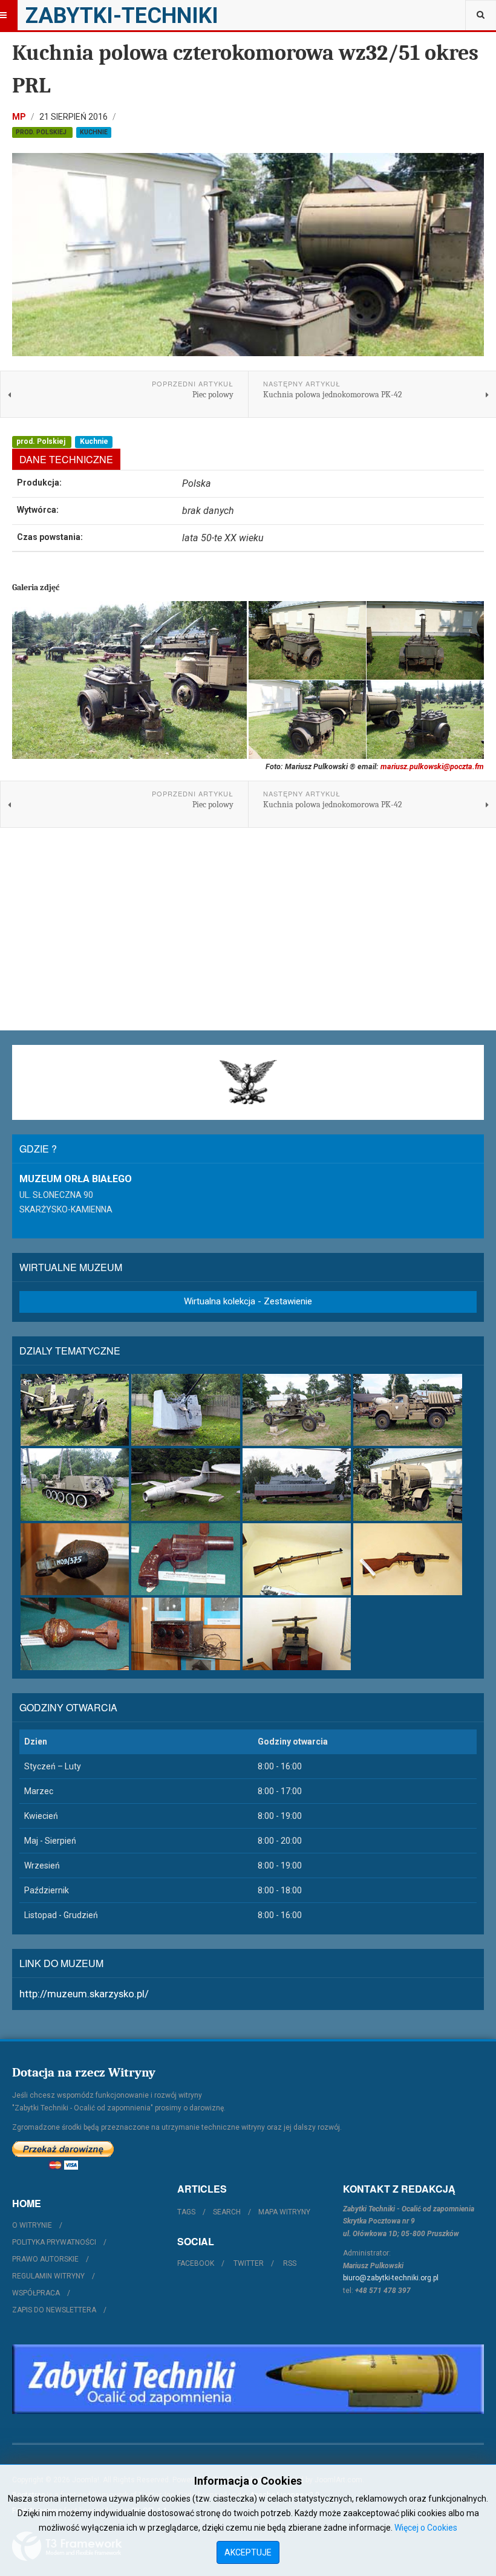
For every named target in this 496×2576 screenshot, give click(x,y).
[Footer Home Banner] (248, 2379)
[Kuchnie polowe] (407, 1485)
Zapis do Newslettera (54, 2310)
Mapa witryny (284, 2212)
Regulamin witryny (48, 2276)
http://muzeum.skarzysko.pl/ (84, 1994)
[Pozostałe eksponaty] (297, 1634)
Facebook (196, 2263)
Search (227, 2212)
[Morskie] (297, 1485)
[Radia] (185, 1634)
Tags (186, 2212)
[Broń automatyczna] (407, 1560)
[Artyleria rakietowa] (407, 1410)
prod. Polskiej (42, 132)
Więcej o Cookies (426, 2528)
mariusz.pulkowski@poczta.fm (432, 766)
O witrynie (32, 2225)
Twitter (249, 2263)
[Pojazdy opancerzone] (75, 1485)
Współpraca (36, 2293)
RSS (290, 2263)
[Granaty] (75, 1560)
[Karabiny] (297, 1560)
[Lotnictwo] (185, 1485)
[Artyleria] (75, 1410)
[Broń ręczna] (185, 1560)
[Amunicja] (75, 1634)
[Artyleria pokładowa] (185, 1410)
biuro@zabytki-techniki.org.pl (391, 2278)
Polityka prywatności (54, 2242)
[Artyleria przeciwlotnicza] (297, 1410)
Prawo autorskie (45, 2259)
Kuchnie (94, 132)
